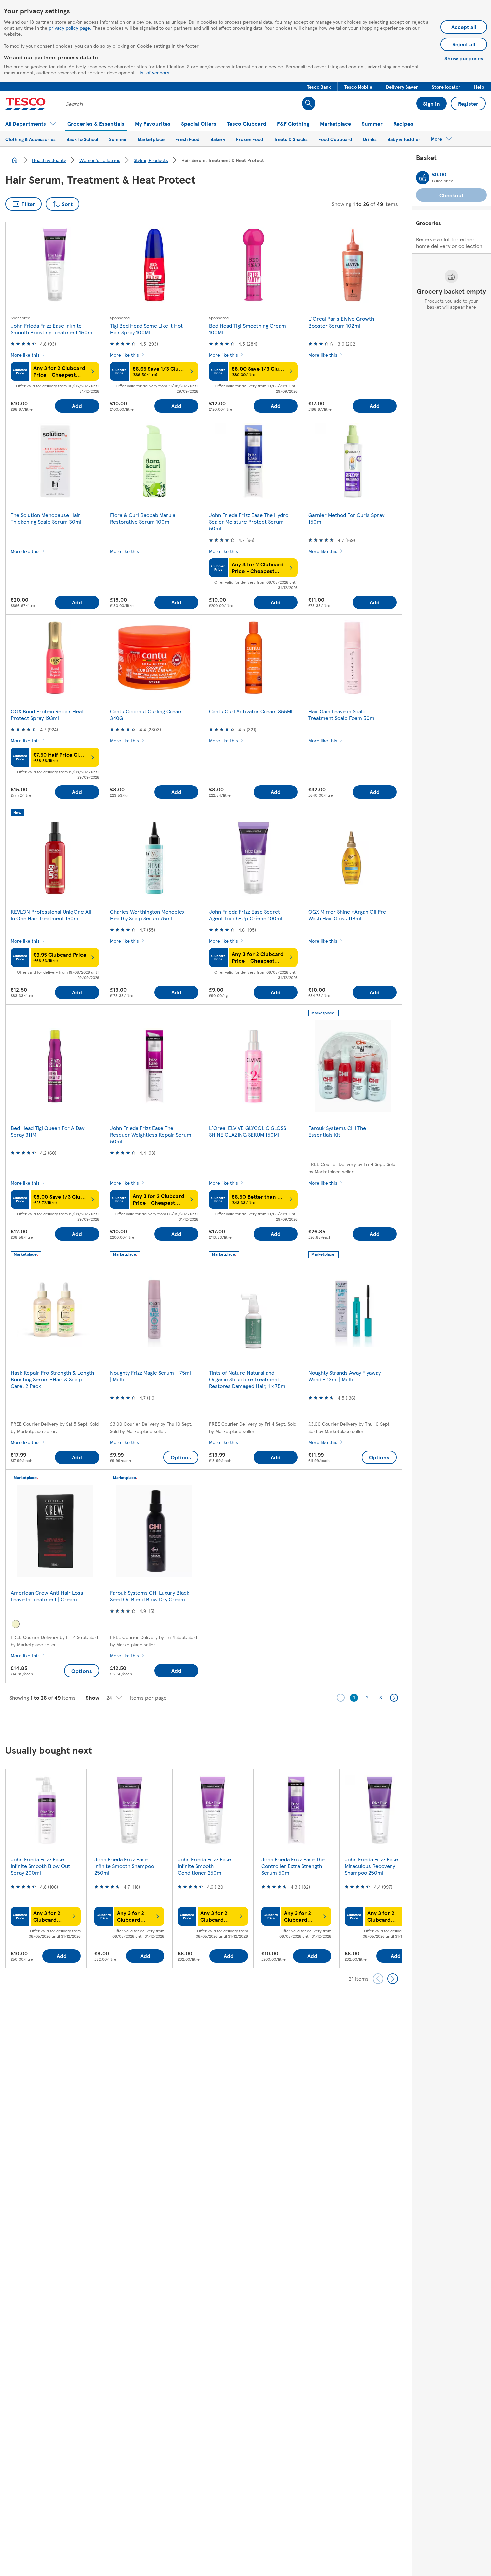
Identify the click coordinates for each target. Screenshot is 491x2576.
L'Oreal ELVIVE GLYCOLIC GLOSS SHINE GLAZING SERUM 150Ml (248, 1131)
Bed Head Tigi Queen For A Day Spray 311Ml (47, 1131)
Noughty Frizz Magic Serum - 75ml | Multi (150, 1376)
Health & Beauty (49, 160)
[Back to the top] (249, 1724)
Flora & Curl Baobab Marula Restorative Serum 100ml (143, 518)
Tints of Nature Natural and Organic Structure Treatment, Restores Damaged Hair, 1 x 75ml (248, 1379)
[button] (319, 87)
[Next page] (394, 1698)
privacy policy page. (70, 28)
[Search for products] (309, 103)
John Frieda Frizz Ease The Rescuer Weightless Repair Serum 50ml (151, 1135)
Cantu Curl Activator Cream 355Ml (251, 711)
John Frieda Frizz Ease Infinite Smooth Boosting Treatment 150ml (52, 329)
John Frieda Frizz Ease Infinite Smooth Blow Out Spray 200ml (40, 1866)
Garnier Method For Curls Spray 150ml (346, 518)
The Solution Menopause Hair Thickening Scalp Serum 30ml (46, 518)
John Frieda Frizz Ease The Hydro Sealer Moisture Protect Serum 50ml (249, 522)
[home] (15, 160)
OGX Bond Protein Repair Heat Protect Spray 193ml (47, 715)
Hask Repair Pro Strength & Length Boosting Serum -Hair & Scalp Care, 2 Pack (52, 1379)
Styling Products (151, 160)
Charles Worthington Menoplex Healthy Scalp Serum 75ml (147, 915)
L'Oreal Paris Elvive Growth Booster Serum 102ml (341, 322)
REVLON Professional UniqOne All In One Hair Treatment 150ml (51, 915)
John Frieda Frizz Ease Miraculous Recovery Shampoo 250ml (371, 1866)
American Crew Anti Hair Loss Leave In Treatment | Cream (47, 1596)
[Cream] (16, 1624)
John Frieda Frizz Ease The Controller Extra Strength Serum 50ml (293, 1866)
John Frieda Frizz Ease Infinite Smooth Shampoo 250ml (124, 1866)
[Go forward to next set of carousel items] (393, 1979)
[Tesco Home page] (26, 104)
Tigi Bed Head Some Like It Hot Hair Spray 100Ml (146, 329)
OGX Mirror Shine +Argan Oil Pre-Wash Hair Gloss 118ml (349, 915)
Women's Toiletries (100, 160)
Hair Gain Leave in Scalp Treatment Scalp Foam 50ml (342, 715)
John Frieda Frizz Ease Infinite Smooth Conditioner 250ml (204, 1866)
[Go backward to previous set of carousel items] (378, 1979)
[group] (46, 1868)
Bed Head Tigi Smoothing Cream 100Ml (248, 329)
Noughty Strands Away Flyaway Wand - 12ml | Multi (345, 1376)
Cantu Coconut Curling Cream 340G (146, 715)
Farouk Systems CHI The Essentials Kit (337, 1131)
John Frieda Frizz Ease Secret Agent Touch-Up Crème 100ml (246, 915)
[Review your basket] (423, 178)
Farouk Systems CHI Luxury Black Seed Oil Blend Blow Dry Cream (150, 1596)
